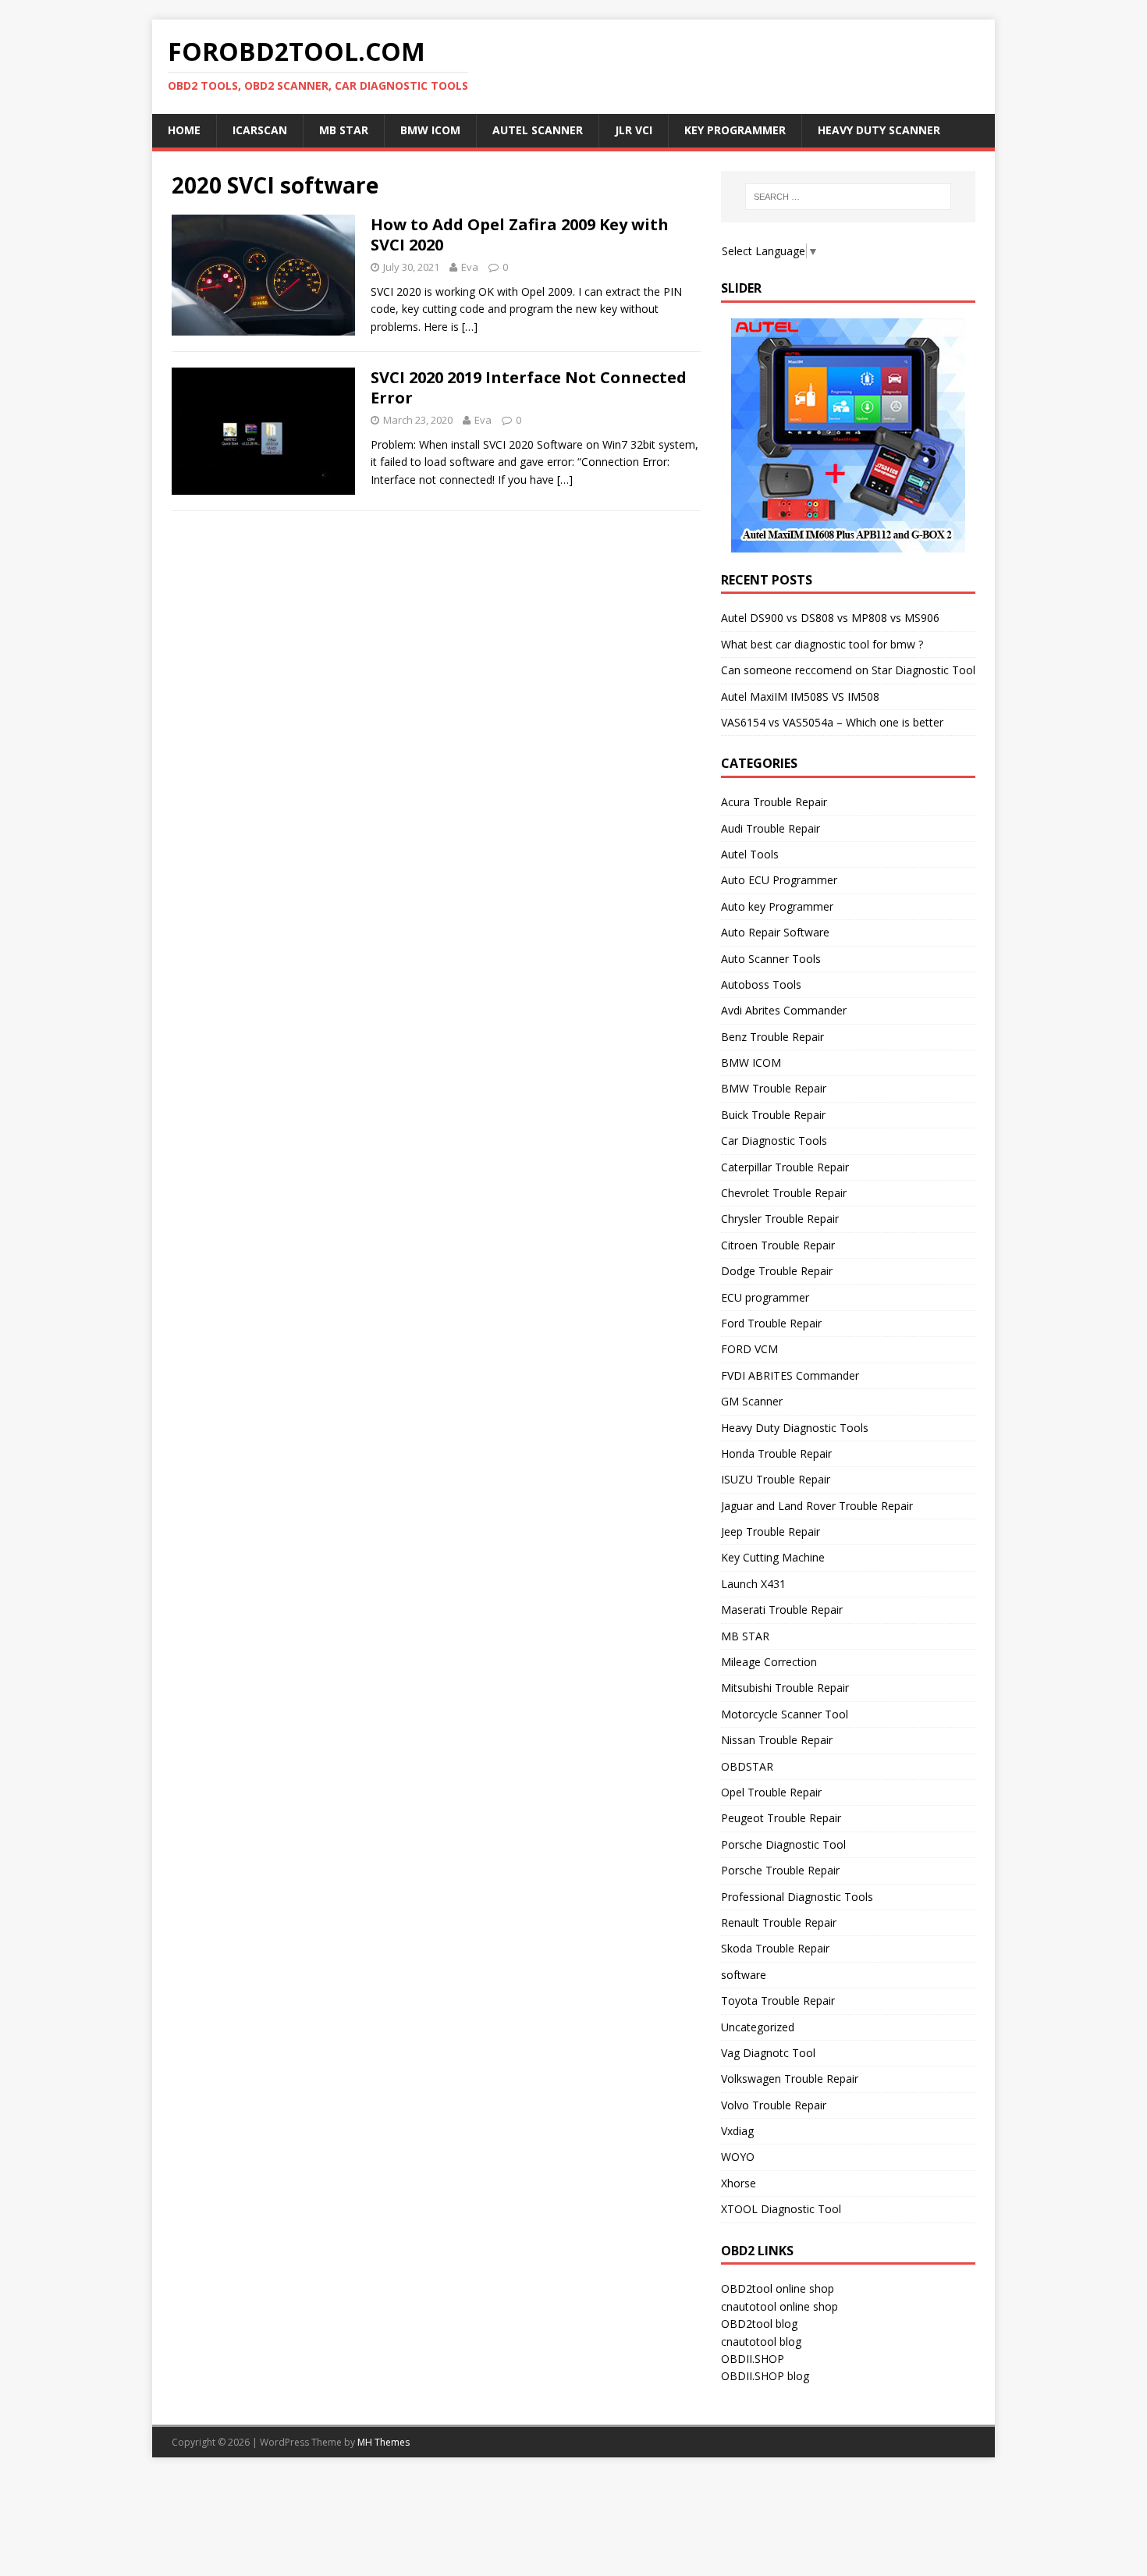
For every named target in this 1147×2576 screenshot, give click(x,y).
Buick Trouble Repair (773, 1115)
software (744, 1975)
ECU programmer (765, 1297)
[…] (470, 327)
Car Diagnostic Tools (774, 1141)
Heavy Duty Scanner (879, 130)
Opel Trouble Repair (771, 1792)
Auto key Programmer (777, 906)
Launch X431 (753, 1584)
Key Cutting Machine (773, 1557)
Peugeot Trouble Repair (781, 1818)
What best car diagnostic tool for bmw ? (822, 644)
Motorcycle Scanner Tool (785, 1714)
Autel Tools (750, 854)
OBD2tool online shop (778, 2288)
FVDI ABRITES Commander (790, 1375)
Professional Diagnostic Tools (797, 1897)
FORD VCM (749, 1349)
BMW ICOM (430, 130)
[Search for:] (848, 197)
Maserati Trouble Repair (782, 1610)
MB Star (344, 130)
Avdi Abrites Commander (784, 1010)
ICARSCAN (260, 130)
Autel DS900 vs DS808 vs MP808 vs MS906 (830, 618)
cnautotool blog (761, 2341)
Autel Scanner (538, 130)
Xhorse (739, 2183)
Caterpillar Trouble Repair (785, 1167)
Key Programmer (735, 130)
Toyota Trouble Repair (778, 2000)
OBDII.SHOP (753, 2359)
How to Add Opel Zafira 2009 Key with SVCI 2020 (520, 235)
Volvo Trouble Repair (774, 2105)
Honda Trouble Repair (776, 1453)
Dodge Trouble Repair (777, 1271)
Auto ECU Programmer (779, 880)
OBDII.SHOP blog (765, 2376)
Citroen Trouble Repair (778, 1245)
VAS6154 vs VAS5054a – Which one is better (832, 722)
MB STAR (745, 1636)
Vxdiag (737, 2131)
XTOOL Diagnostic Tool (781, 2209)
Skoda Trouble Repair (775, 1948)
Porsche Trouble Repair (780, 1870)
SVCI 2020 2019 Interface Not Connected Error (529, 387)
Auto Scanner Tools (771, 959)
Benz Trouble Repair (772, 1037)
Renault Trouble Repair (779, 1922)
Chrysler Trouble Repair (780, 1219)
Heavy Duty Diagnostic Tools (795, 1428)
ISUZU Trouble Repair (776, 1479)
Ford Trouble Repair (771, 1323)
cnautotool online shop (779, 2306)
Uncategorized (758, 2027)
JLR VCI (634, 130)
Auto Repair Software (775, 932)
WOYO (738, 2157)
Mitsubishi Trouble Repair (785, 1688)
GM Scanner (752, 1401)
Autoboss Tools (761, 984)
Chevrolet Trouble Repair (784, 1193)
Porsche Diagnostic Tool (783, 1844)
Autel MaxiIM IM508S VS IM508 (800, 696)
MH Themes (384, 2442)
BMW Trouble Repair (774, 1088)
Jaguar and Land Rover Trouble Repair (817, 1506)
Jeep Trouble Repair (771, 1531)
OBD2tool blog (759, 2324)
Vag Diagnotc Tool (768, 2053)
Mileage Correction (769, 1662)
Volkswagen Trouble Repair (790, 2079)
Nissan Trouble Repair (777, 1740)
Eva (470, 267)
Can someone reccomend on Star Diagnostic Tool (848, 670)
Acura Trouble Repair (774, 802)
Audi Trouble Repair (771, 828)
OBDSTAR (747, 1766)
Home (184, 130)
